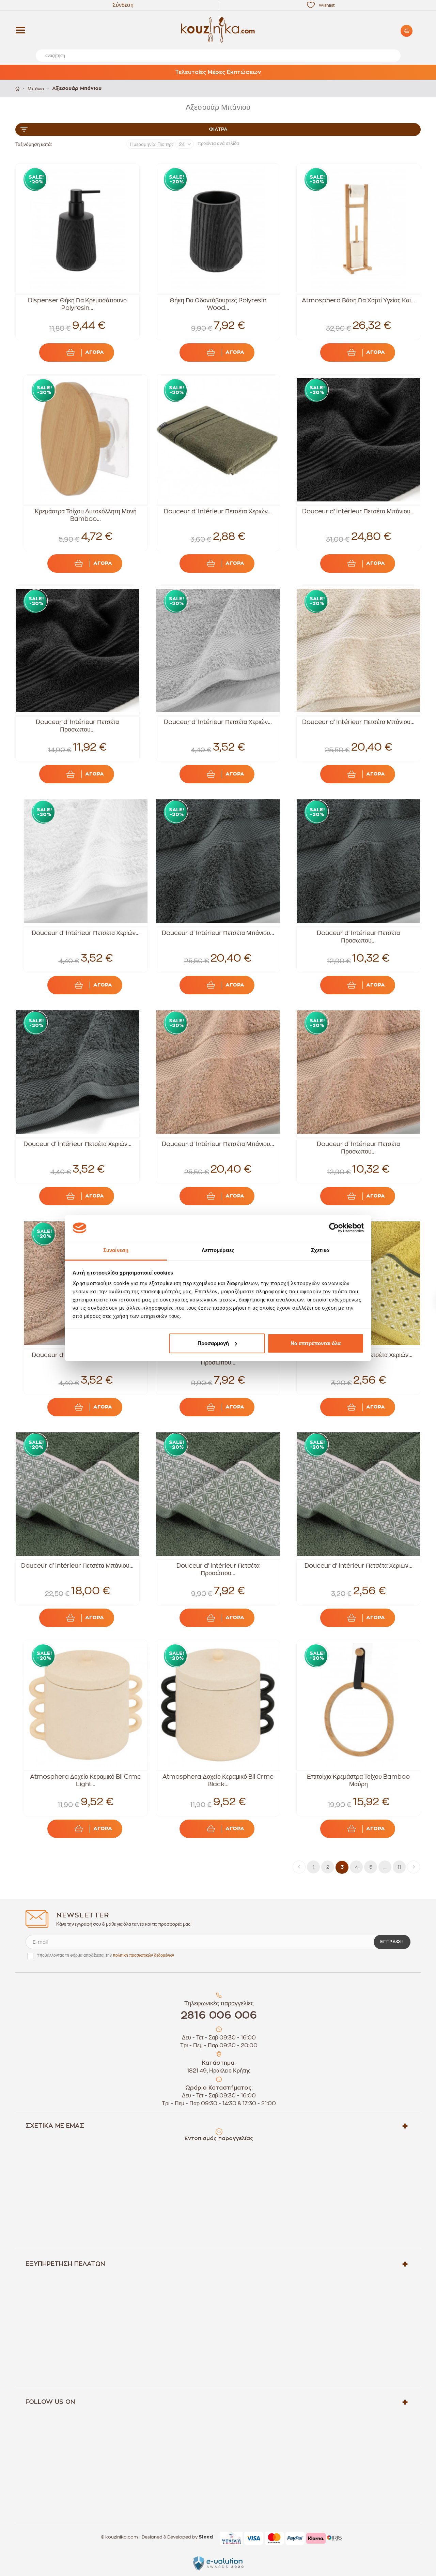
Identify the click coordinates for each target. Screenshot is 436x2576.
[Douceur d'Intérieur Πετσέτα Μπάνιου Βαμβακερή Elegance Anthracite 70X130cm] (218, 861)
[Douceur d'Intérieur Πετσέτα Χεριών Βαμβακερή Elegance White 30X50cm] (86, 861)
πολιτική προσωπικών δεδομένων (143, 1955)
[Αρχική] (17, 88)
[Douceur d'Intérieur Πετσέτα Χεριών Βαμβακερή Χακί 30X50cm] (218, 440)
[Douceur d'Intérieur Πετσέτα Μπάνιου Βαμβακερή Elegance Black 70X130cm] (359, 440)
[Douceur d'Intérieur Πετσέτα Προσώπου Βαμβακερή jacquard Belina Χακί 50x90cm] (218, 1494)
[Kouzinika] (218, 30)
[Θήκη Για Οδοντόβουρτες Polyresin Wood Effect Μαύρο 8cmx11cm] (218, 229)
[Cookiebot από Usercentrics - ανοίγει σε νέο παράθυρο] (334, 1228)
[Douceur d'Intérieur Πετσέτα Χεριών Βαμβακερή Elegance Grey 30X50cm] (218, 651)
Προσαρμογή (213, 1343)
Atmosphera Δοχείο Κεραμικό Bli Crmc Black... (218, 1780)
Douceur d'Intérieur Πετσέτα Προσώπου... (218, 1569)
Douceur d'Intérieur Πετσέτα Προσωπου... (77, 726)
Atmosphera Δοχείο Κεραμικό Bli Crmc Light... (85, 1780)
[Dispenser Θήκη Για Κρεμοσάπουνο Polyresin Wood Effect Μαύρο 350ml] (77, 229)
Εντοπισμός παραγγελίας (219, 2138)
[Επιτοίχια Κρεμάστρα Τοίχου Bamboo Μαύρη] (359, 1705)
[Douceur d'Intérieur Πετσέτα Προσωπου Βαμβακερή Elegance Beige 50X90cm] (359, 1072)
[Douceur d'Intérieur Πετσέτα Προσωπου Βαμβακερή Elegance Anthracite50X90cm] (359, 861)
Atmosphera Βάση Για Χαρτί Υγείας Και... (358, 300)
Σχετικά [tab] (320, 1250)
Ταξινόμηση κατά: (34, 144)
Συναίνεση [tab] (116, 1250)
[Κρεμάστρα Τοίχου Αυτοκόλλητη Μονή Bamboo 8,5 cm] (86, 440)
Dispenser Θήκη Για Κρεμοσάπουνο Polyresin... (77, 304)
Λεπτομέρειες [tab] (218, 1250)
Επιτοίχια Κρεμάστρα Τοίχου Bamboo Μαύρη (358, 1780)
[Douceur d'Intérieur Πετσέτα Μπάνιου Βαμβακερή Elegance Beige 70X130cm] (218, 1072)
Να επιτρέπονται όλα (316, 1343)
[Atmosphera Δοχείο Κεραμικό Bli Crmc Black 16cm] (218, 1705)
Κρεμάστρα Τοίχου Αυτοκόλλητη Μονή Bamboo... (86, 515)
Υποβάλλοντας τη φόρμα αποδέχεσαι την (105, 1955)
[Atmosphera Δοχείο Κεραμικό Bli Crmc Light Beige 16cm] (86, 1705)
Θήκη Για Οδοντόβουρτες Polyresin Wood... (218, 304)
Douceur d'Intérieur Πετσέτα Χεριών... (218, 511)
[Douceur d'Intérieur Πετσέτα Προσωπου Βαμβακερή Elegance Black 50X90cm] (77, 651)
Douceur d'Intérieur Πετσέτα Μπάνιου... (358, 511)
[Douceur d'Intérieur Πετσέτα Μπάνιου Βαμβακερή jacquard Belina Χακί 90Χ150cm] (77, 1494)
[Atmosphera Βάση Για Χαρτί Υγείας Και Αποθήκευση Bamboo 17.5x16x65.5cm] (359, 229)
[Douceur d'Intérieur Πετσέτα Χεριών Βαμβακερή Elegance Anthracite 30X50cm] (77, 1072)
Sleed (206, 2537)
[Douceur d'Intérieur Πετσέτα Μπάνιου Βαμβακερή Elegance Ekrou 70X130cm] (359, 651)
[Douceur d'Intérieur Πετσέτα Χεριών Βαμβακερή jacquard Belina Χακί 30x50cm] (359, 1494)
